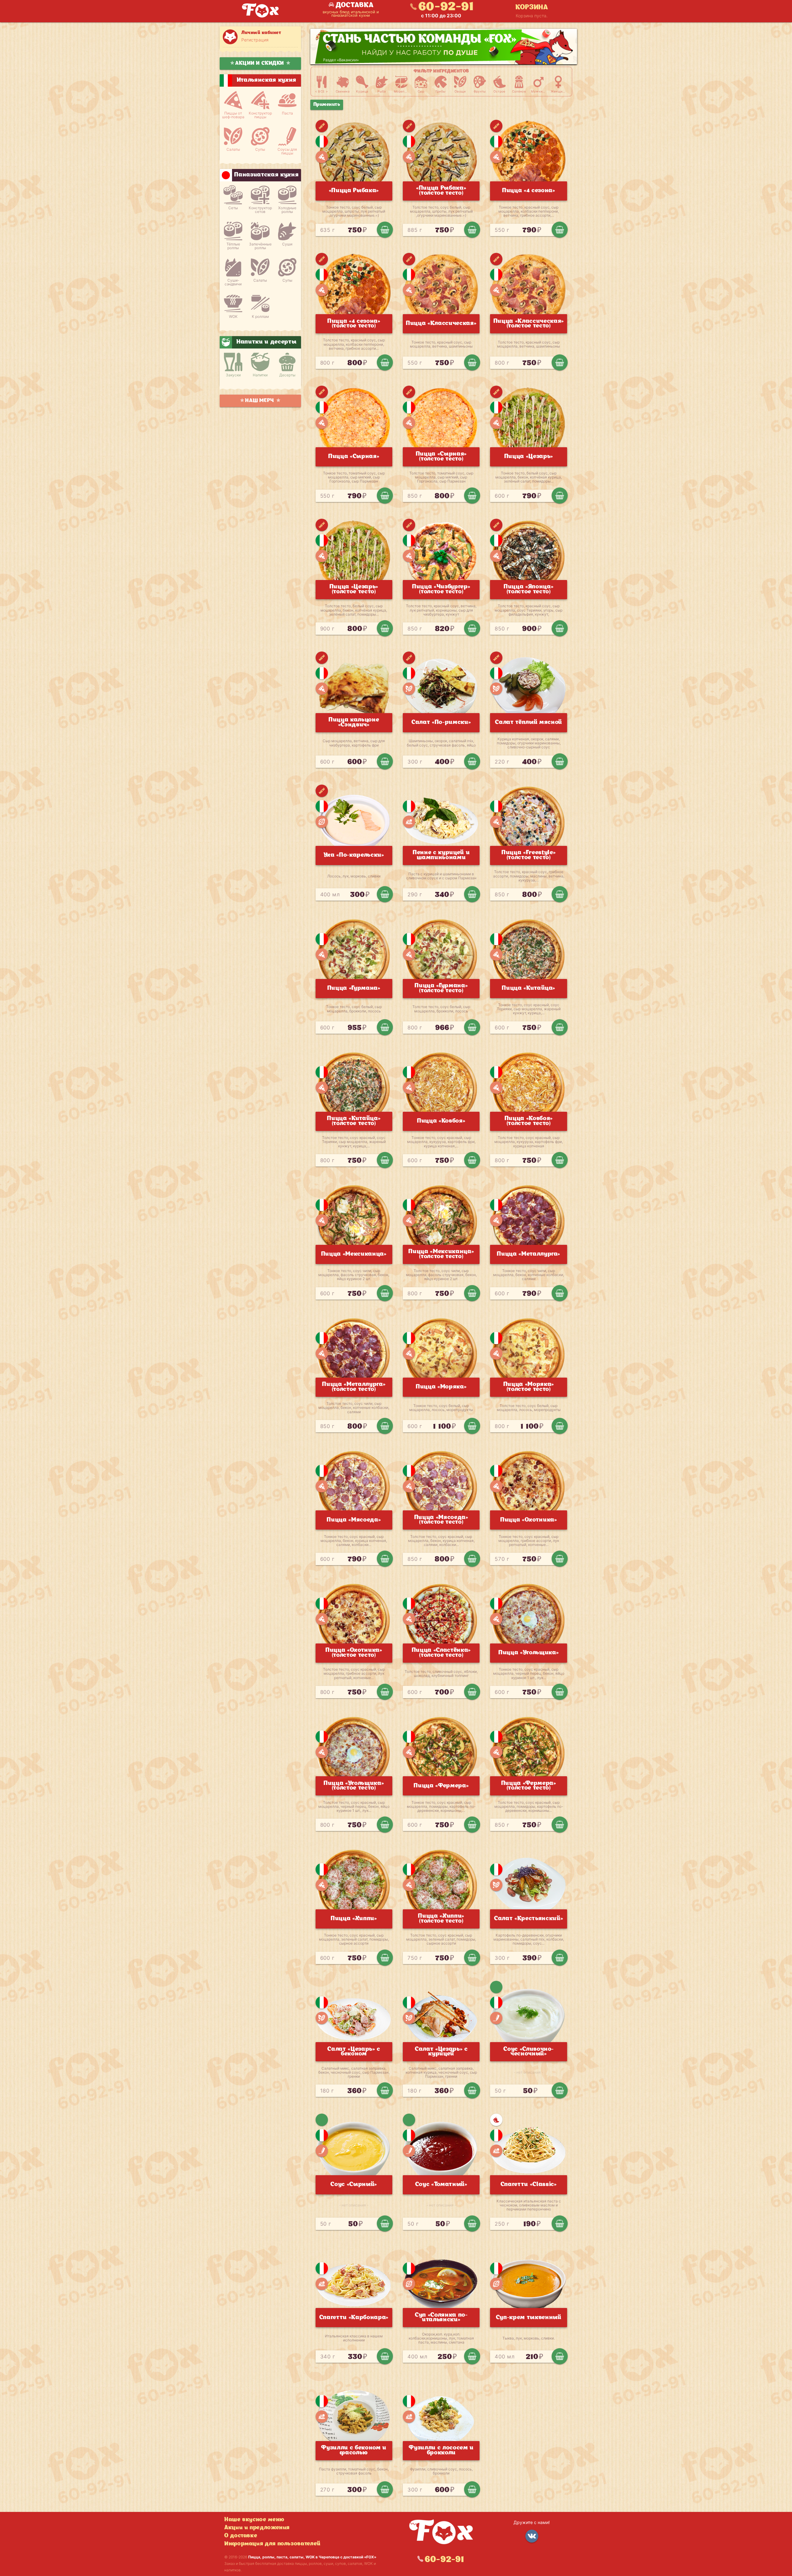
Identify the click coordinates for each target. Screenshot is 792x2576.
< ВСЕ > (322, 91)
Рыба (382, 91)
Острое (499, 91)
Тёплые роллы (233, 246)
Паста (287, 113)
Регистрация (255, 40)
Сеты (233, 208)
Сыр (421, 91)
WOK (233, 316)
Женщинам (558, 91)
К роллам (260, 316)
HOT (496, 2120)
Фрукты (480, 91)
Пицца (322, 157)
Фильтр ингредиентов (441, 71)
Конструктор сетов (260, 210)
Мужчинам (538, 91)
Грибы (441, 91)
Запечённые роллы (260, 246)
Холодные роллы (287, 210)
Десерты (287, 375)
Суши (287, 244)
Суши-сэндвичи (233, 282)
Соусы (496, 2018)
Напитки (260, 375)
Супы (260, 149)
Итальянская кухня (322, 141)
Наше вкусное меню (254, 2520)
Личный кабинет (261, 33)
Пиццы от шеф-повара (233, 115)
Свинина (343, 91)
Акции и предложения (257, 2528)
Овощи (460, 91)
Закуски (233, 375)
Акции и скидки (260, 63)
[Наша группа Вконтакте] (532, 2536)
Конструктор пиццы (260, 115)
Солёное (519, 91)
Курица (362, 91)
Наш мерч (260, 401)
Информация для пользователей (272, 2544)
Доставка (355, 5)
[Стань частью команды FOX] (444, 47)
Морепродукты (401, 91)
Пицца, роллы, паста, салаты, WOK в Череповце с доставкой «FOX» (312, 2557)
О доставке (241, 2536)
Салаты (233, 149)
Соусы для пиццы (287, 151)
